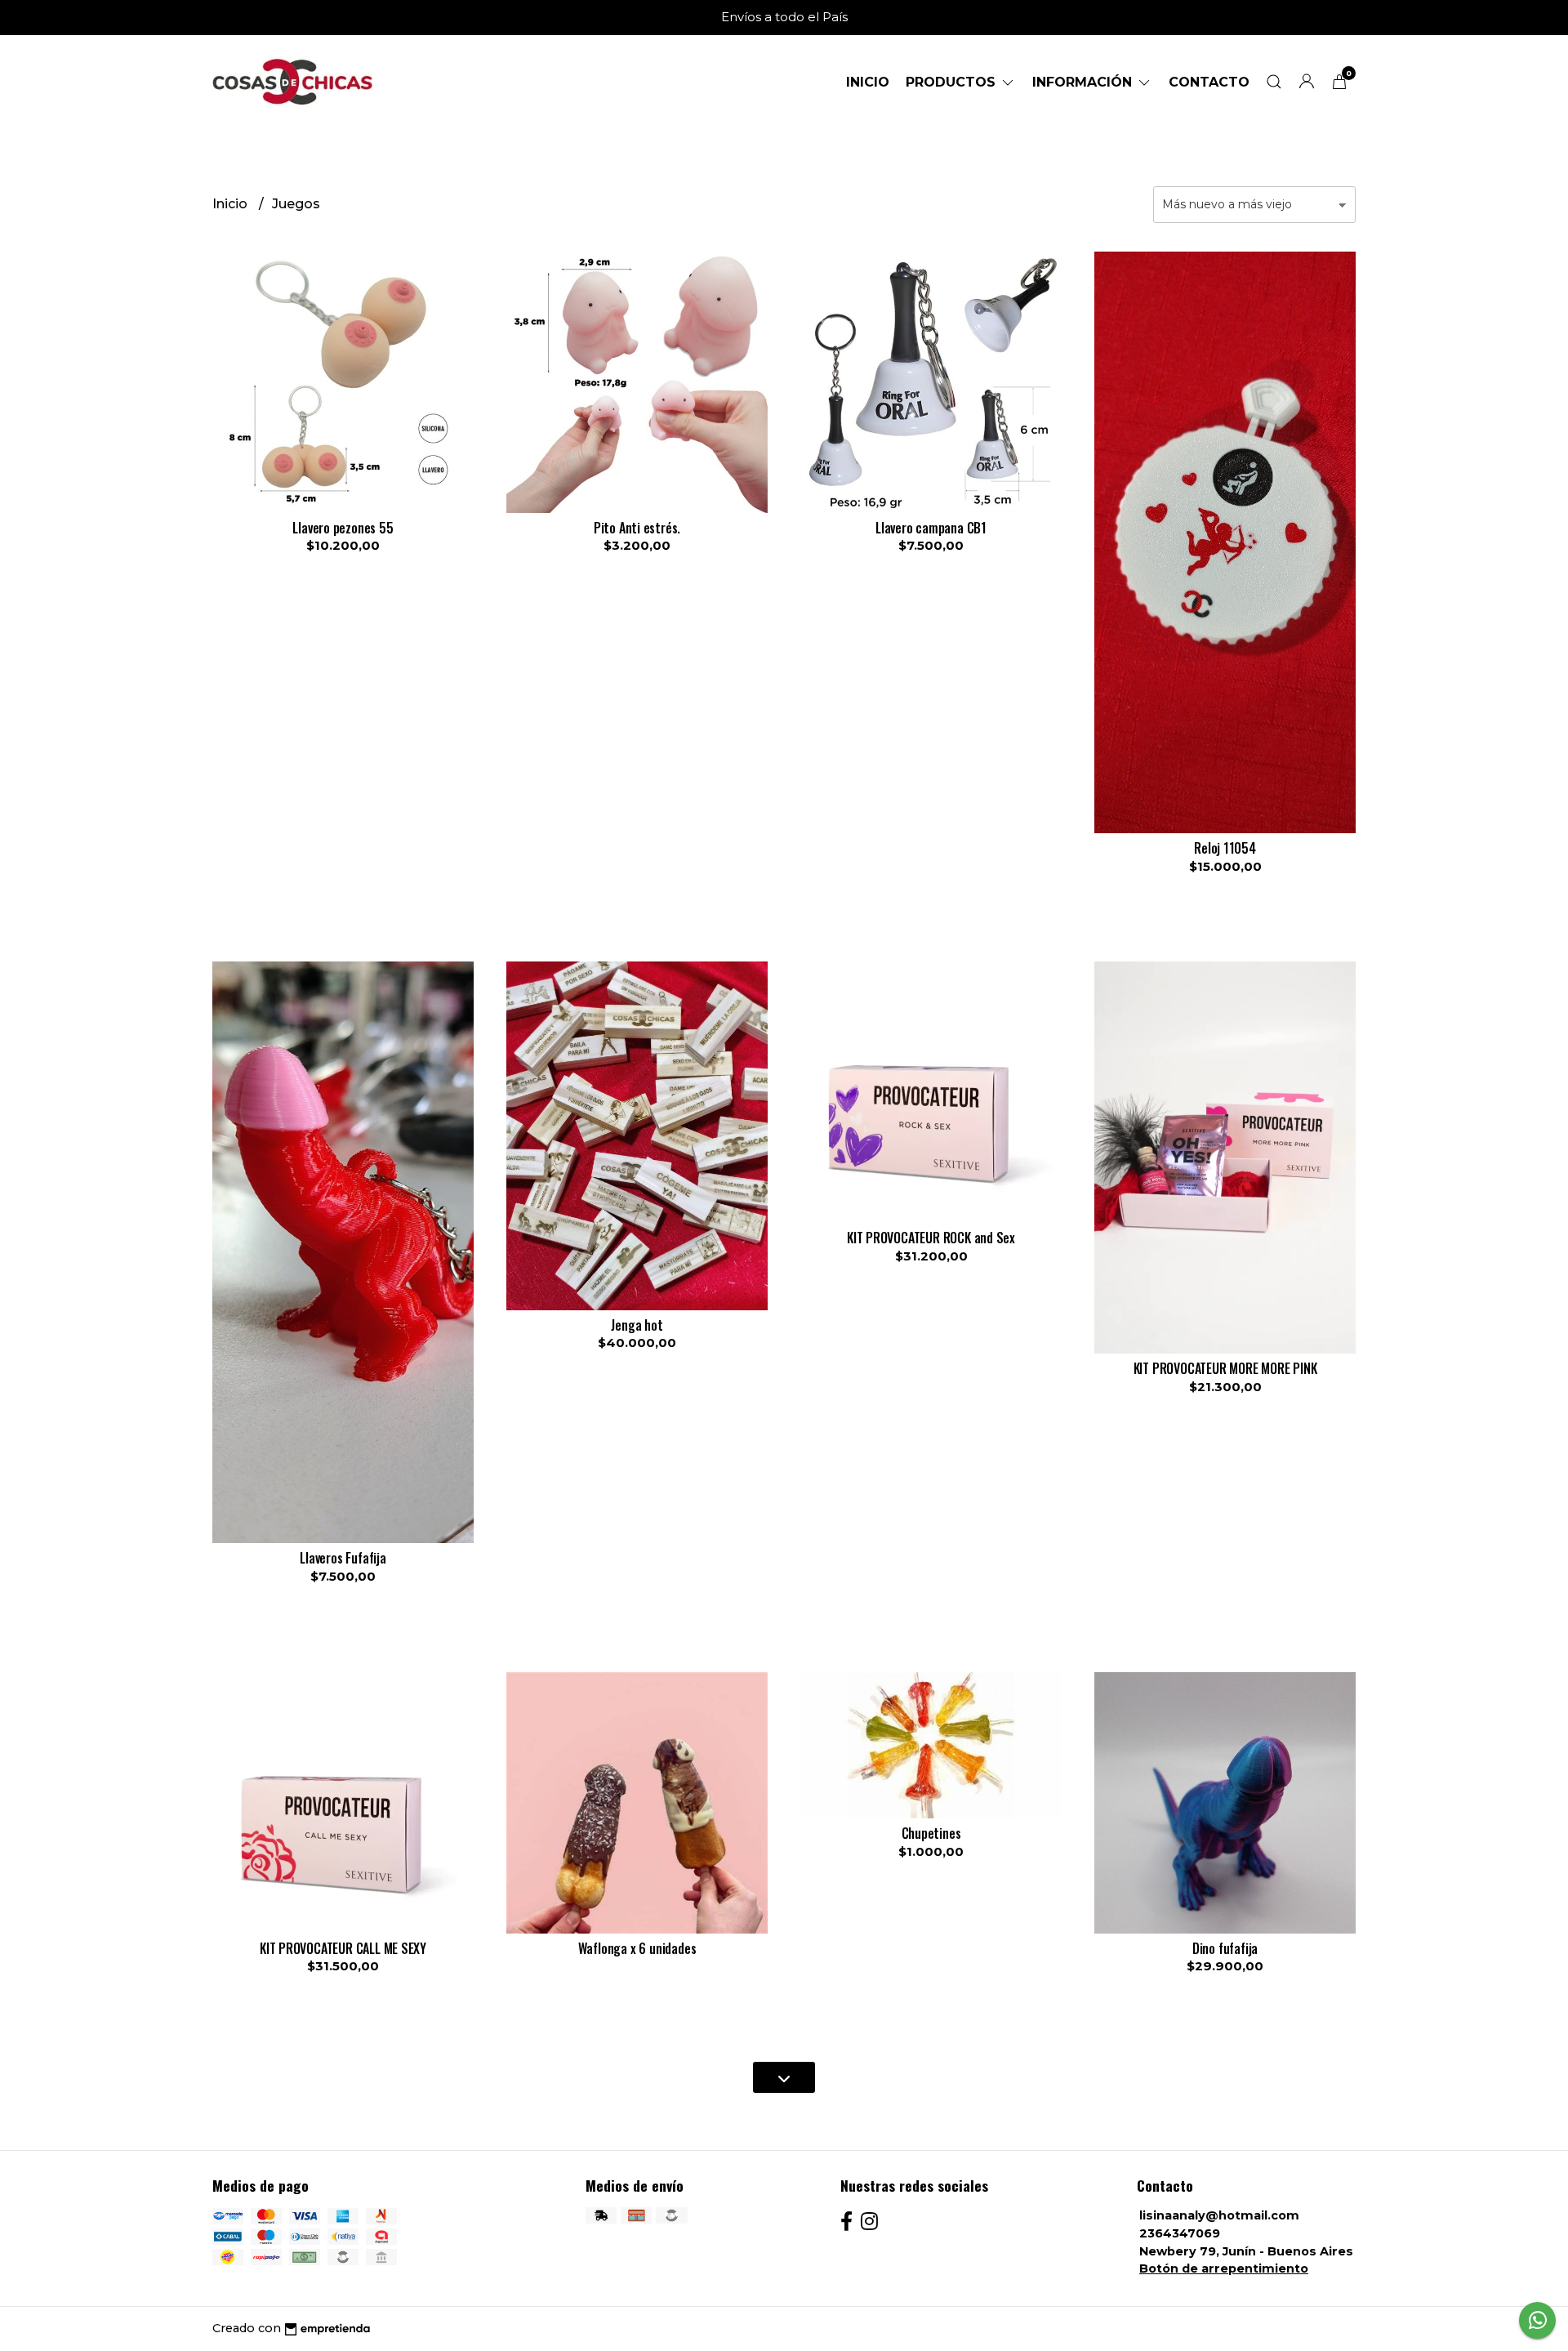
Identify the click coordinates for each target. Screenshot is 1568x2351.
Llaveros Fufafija (343, 1558)
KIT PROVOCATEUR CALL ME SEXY (343, 1948)
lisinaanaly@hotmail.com (1219, 2215)
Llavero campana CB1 (931, 528)
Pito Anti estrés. (637, 528)
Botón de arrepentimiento (1224, 2268)
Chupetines (931, 1833)
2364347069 (1180, 2233)
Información (1084, 82)
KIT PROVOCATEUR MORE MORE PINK (1225, 1368)
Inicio (868, 82)
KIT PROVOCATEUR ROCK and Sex (931, 1238)
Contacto (1209, 82)
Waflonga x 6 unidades (637, 1948)
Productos (953, 82)
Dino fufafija (1225, 1948)
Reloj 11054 (1225, 848)
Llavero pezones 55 (343, 528)
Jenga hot (637, 1325)
